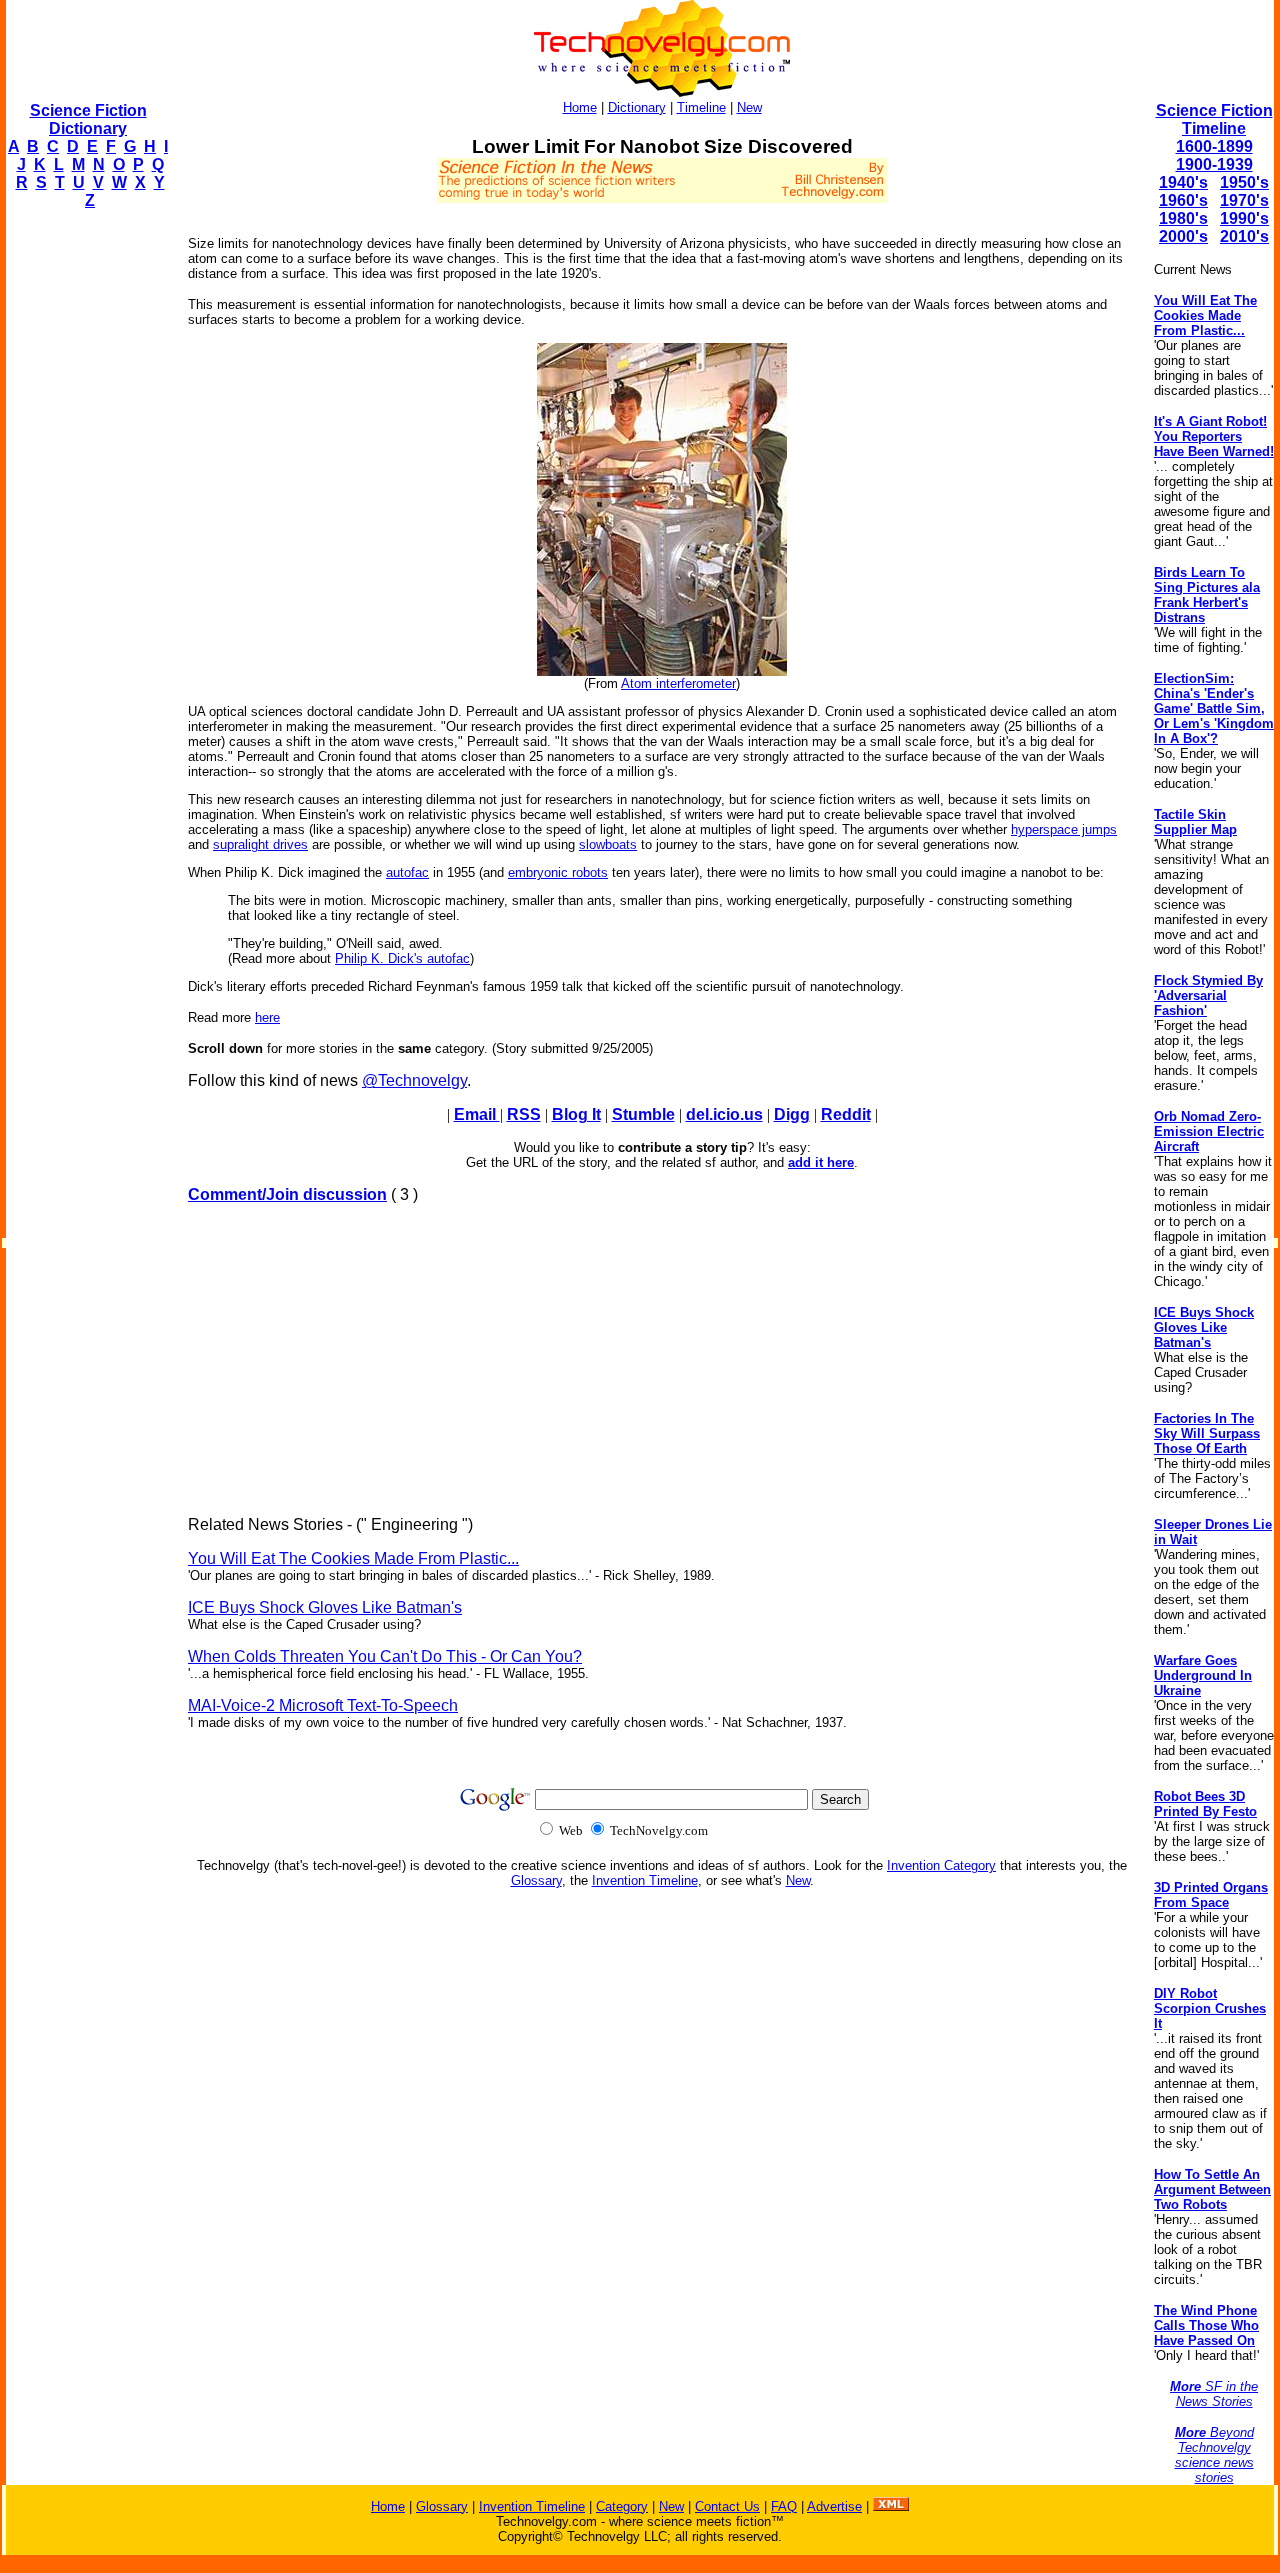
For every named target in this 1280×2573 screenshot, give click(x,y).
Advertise (834, 2506)
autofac (407, 872)
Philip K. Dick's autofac (402, 958)
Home (580, 107)
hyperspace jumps (1064, 829)
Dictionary (637, 107)
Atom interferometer (678, 683)
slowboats (608, 844)
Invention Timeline (645, 1880)
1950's (1244, 182)
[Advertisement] (86, 526)
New (749, 107)
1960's (1183, 200)
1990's (1244, 218)
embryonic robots (558, 872)
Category (622, 2506)
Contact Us (727, 2506)
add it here (821, 1162)
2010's (1244, 236)
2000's (1183, 236)
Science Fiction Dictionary (88, 119)
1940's (1183, 182)
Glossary (536, 1880)
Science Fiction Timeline (1214, 119)
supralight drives (260, 844)
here (267, 1017)
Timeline (701, 107)
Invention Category (941, 1865)
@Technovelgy (414, 1080)
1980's (1183, 218)
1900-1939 (1214, 164)
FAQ (784, 2506)
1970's (1244, 200)
